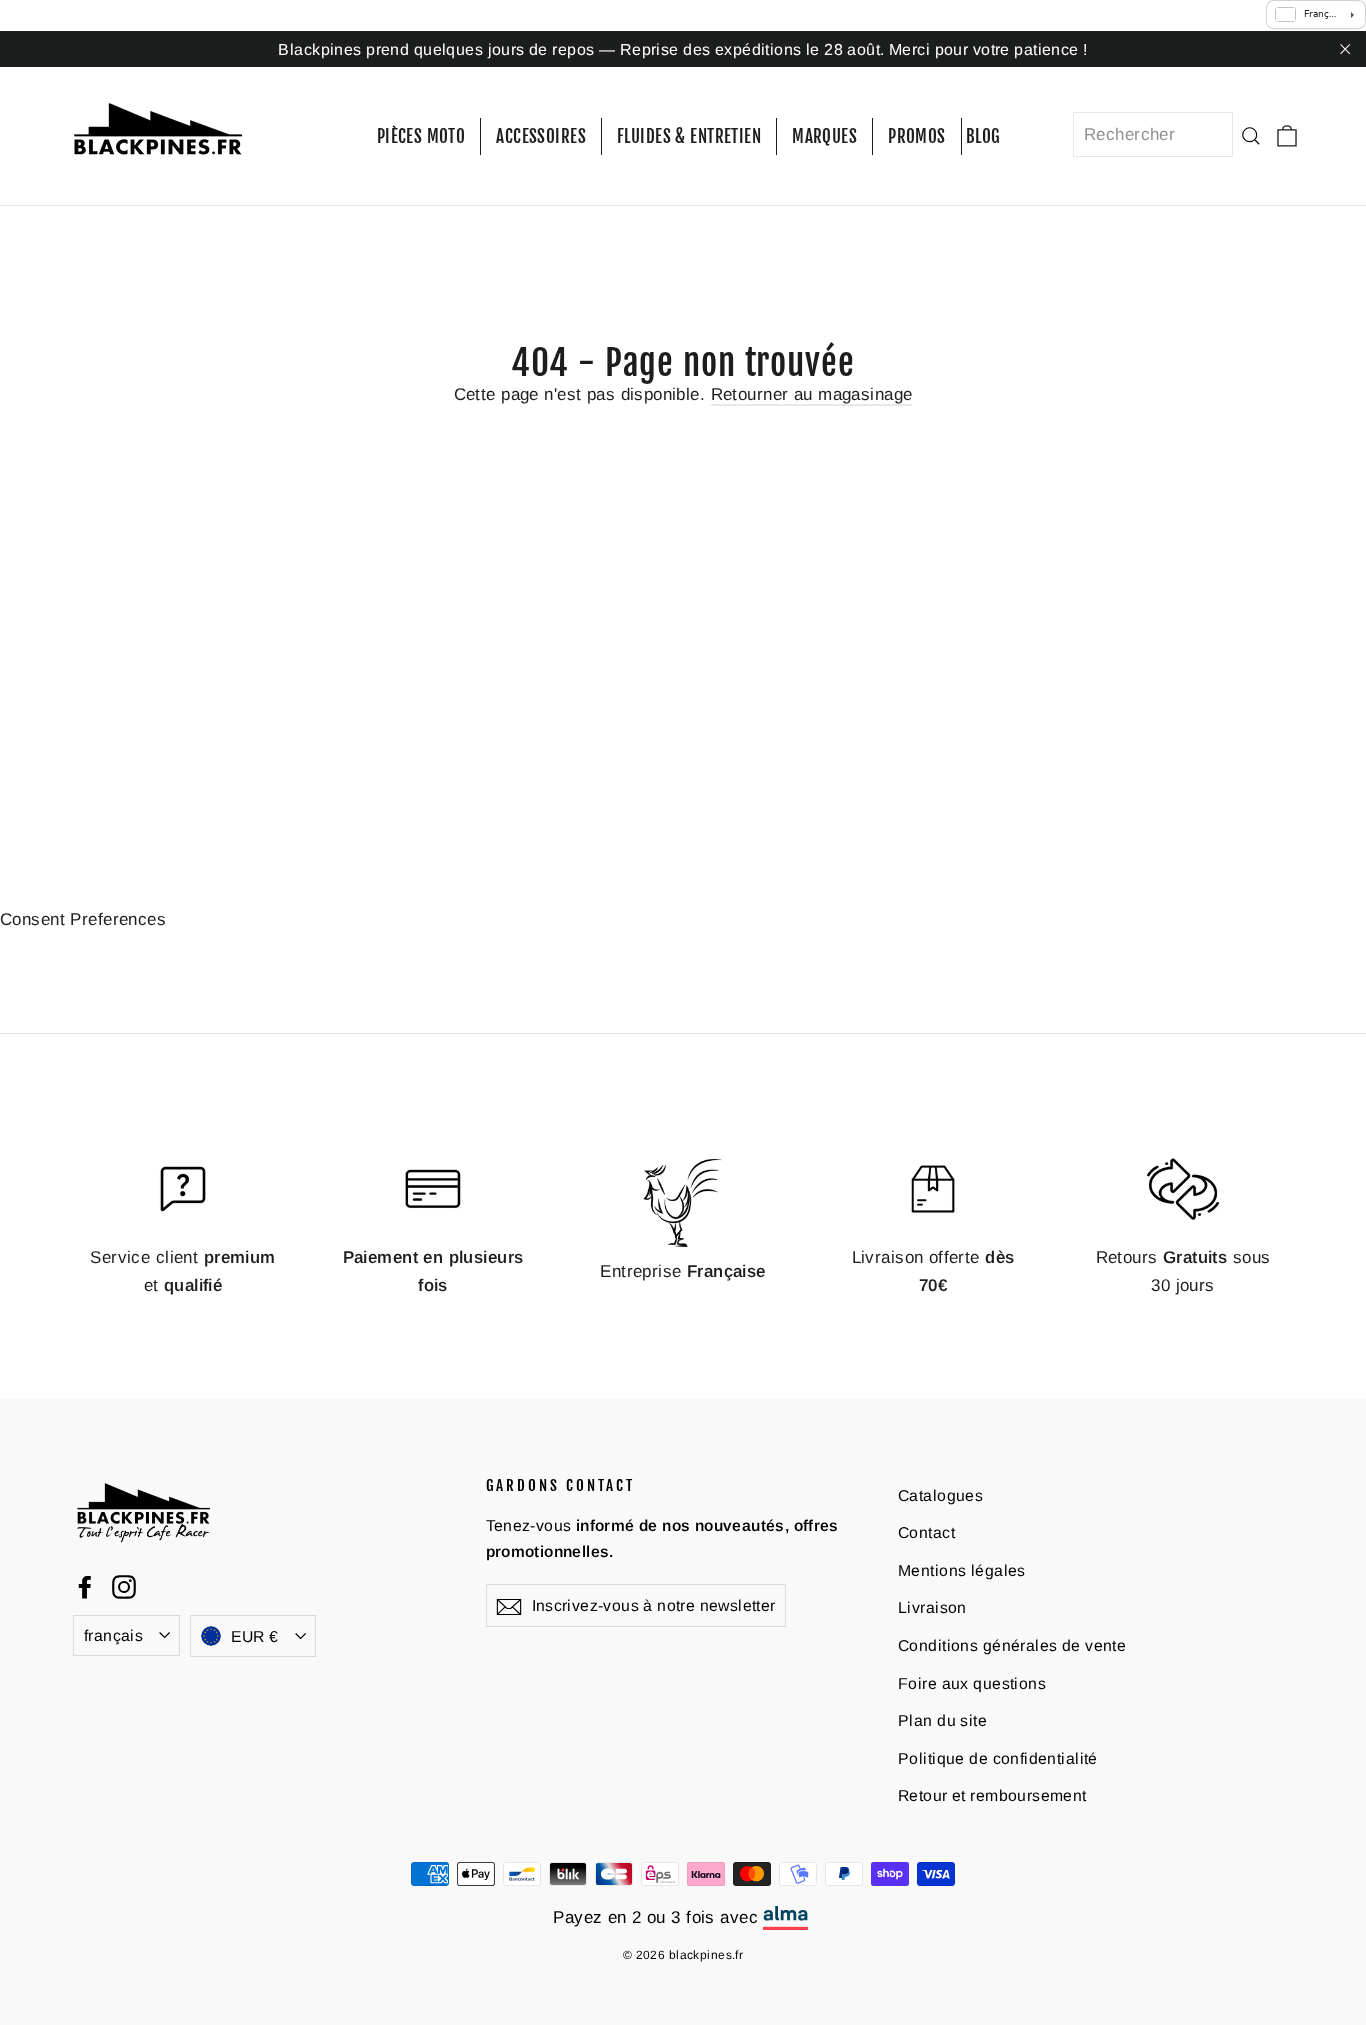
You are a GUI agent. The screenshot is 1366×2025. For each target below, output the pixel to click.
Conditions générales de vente (1012, 1645)
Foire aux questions (972, 1683)
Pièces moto (421, 136)
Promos (917, 136)
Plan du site (942, 1720)
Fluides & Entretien (689, 136)
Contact (926, 1532)
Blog (983, 136)
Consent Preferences (83, 919)
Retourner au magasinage (812, 394)
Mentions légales (962, 1570)
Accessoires (541, 136)
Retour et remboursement (992, 1795)
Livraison (932, 1607)
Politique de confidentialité (998, 1758)
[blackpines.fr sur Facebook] (85, 1585)
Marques (824, 136)
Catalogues (940, 1495)
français (113, 1635)
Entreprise (683, 1271)
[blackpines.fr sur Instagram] (124, 1585)
